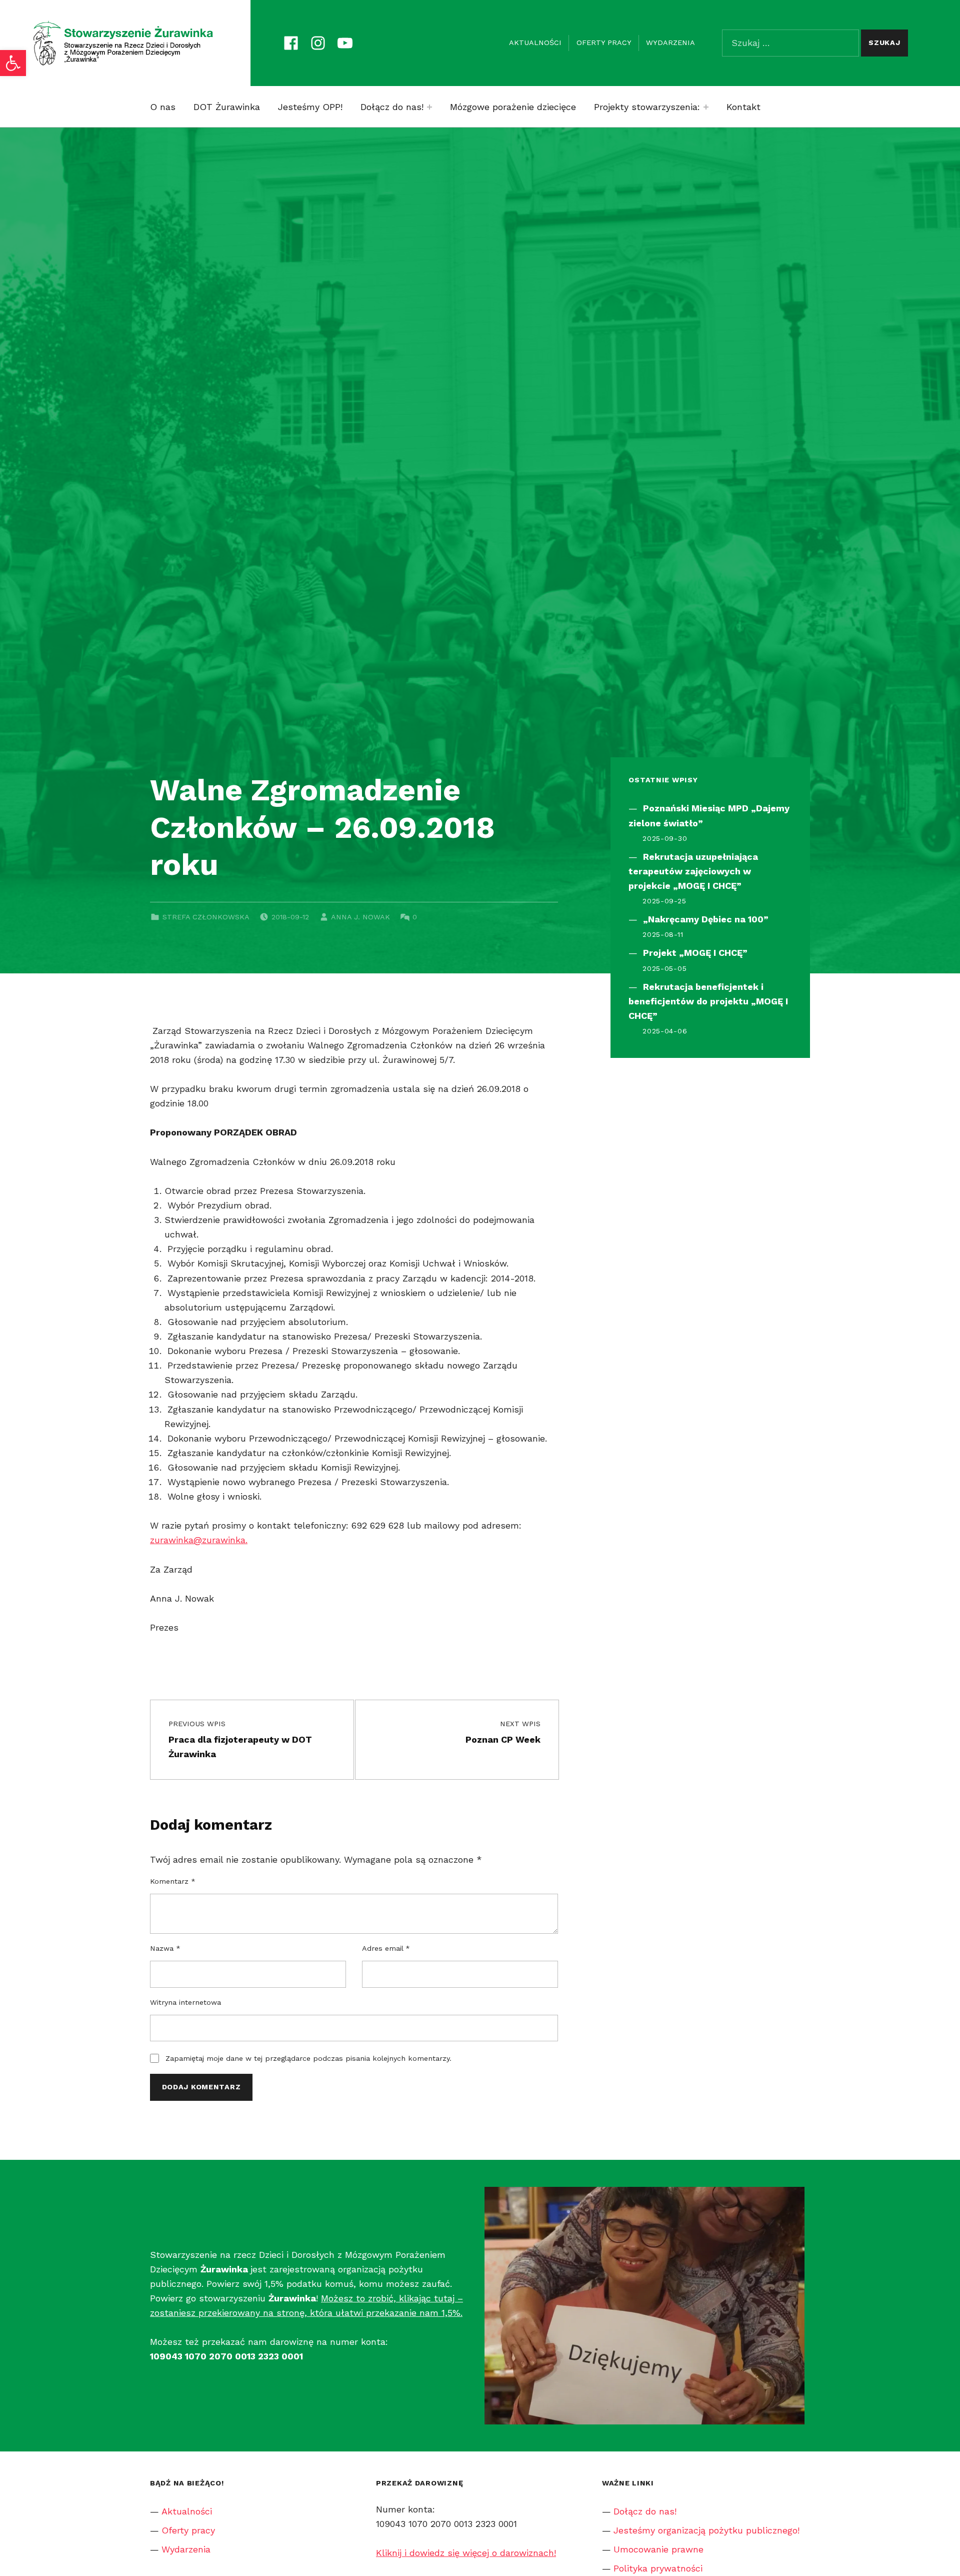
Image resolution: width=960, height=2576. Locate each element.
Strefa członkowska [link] (206, 917)
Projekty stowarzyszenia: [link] (647, 107)
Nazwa (165, 1948)
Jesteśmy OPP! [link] (310, 107)
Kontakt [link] (743, 107)
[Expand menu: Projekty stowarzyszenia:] (706, 107)
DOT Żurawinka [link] (227, 107)
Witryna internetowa (185, 2002)
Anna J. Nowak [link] (360, 917)
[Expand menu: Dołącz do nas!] (429, 107)
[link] (13, 63)
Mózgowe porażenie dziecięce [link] (513, 107)
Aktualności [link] (535, 43)
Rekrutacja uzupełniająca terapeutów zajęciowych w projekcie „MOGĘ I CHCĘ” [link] (693, 871)
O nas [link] (163, 107)
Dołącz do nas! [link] (392, 107)
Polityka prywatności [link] (658, 2568)
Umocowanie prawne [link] (658, 2549)
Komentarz (173, 1881)
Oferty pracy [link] (604, 43)
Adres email (386, 1948)
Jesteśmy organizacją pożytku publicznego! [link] (706, 2530)
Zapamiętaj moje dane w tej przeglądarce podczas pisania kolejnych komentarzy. (308, 2058)
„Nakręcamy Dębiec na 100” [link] (706, 919)
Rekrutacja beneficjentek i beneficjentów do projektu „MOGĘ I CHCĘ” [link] (708, 1001)
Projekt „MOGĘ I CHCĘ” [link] (695, 953)
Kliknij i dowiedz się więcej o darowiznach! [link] (466, 2553)
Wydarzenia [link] (670, 43)
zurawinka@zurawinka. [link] (199, 1540)
